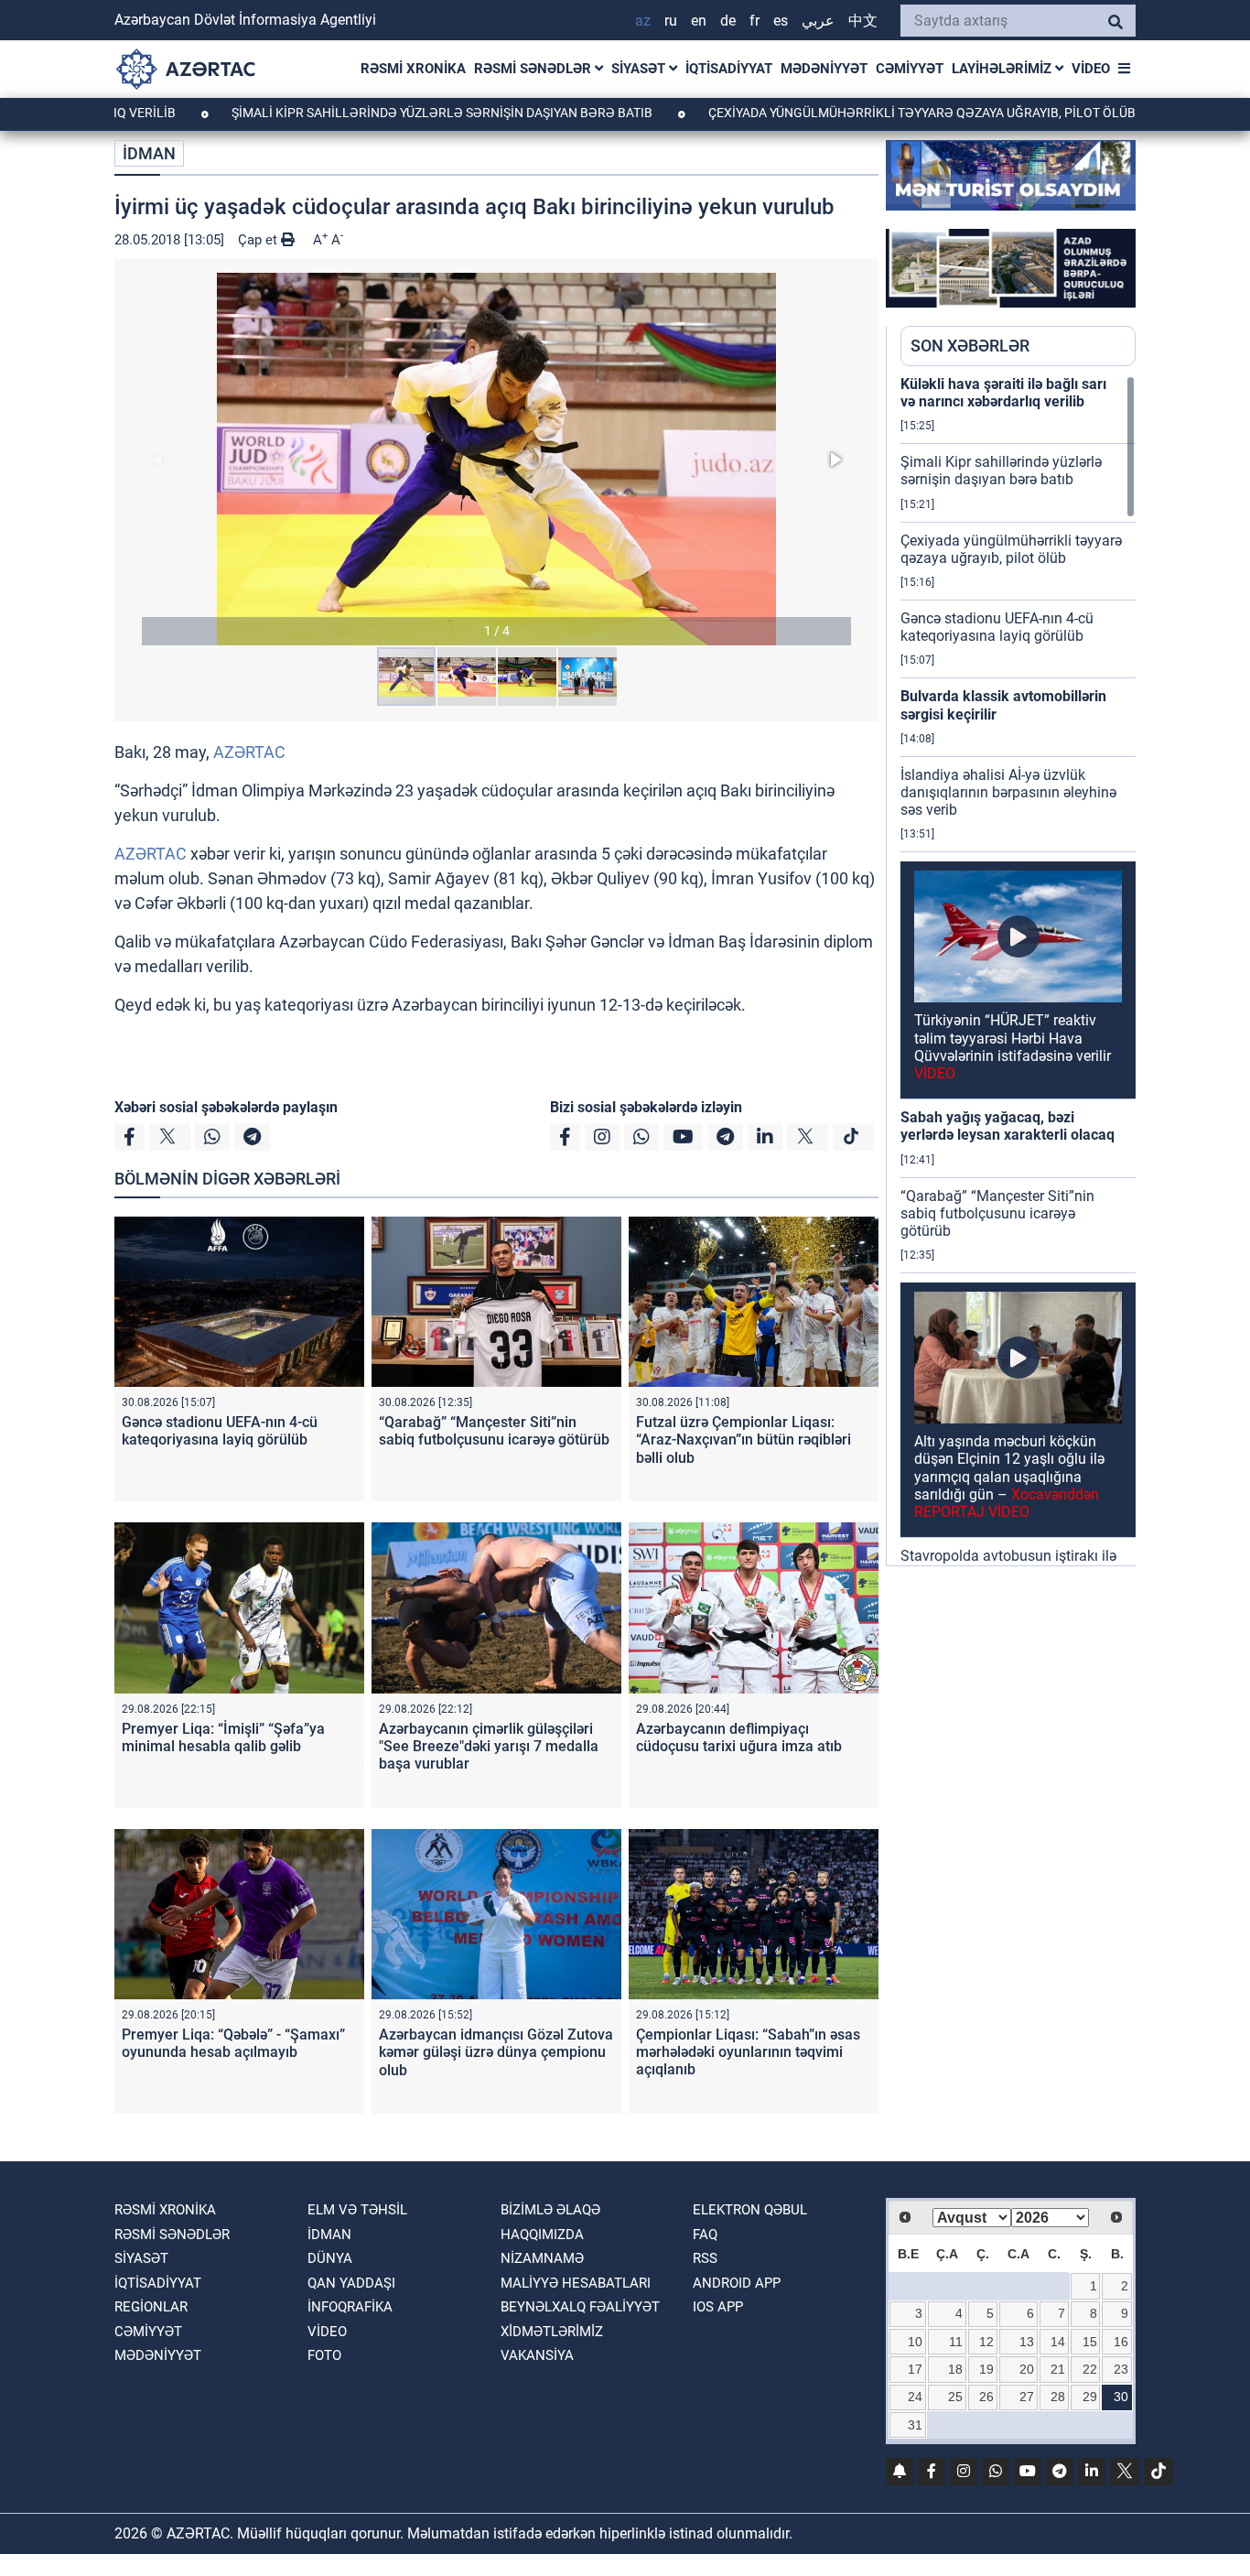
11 (956, 2342)
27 (1027, 2397)
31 (915, 2425)
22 (1090, 2369)
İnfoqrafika (350, 2307)
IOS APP (718, 2307)
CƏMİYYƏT (910, 69)
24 (915, 2397)
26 (986, 2397)
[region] (1018, 970)
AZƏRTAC (249, 752)
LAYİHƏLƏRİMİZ (1003, 69)
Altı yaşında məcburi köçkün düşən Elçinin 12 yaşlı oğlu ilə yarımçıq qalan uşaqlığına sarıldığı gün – (1009, 1477)
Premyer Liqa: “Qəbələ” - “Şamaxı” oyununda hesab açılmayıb (233, 2043)
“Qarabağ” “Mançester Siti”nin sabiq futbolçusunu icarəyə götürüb (494, 1431)
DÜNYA (330, 2258)
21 (1058, 2369)
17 (915, 2369)
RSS (705, 2258)
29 (1090, 2397)
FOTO (324, 2355)
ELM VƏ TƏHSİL (357, 2210)
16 (1121, 2342)
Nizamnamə (542, 2258)
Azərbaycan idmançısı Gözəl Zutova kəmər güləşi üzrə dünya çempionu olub (496, 2052)
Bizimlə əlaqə (550, 2210)
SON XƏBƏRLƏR (970, 346)
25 (955, 2397)
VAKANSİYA (537, 2355)
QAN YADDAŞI (351, 2283)
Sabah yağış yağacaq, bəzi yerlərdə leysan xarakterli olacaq (1008, 1126)
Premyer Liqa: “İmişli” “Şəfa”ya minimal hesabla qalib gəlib (223, 1737)
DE (728, 21)
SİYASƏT (640, 69)
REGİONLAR (151, 2307)
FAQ (705, 2235)
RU (671, 21)
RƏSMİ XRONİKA (413, 69)
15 (1090, 2342)
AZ (643, 21)
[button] (496, 459)
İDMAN (149, 153)
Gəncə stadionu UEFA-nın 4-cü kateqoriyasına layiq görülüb (220, 1431)
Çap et (259, 240)
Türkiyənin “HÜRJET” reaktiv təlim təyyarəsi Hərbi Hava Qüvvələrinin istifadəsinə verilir (1013, 1047)
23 (1121, 2369)
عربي (818, 21)
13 (1027, 2342)
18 (955, 2369)
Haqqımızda (542, 2235)
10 (915, 2342)
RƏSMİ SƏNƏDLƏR (534, 69)
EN (699, 21)
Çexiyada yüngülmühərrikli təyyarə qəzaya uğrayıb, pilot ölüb (833, 113)
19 (986, 2369)
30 (1121, 2397)
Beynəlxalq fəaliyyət (580, 2307)
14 (1058, 2342)
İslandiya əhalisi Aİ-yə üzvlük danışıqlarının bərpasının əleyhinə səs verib (1008, 792)
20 (1027, 2369)
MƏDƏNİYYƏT (824, 69)
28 (1058, 2397)
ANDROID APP (737, 2283)
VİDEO (1091, 69)
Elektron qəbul (750, 2210)
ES (781, 21)
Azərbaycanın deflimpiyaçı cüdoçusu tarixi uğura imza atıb (739, 1737)
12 (986, 2342)
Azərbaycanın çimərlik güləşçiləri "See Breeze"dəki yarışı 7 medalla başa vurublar (489, 1746)
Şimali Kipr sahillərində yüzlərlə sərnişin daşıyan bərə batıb (353, 113)
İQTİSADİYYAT (729, 69)
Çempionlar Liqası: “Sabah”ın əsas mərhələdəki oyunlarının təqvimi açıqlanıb (748, 2052)
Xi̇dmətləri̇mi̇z (552, 2332)
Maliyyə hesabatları (576, 2283)
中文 (863, 21)
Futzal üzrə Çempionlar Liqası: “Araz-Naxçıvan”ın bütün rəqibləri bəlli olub (744, 1440)
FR (754, 21)
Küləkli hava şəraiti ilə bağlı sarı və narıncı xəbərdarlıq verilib (1003, 393)
